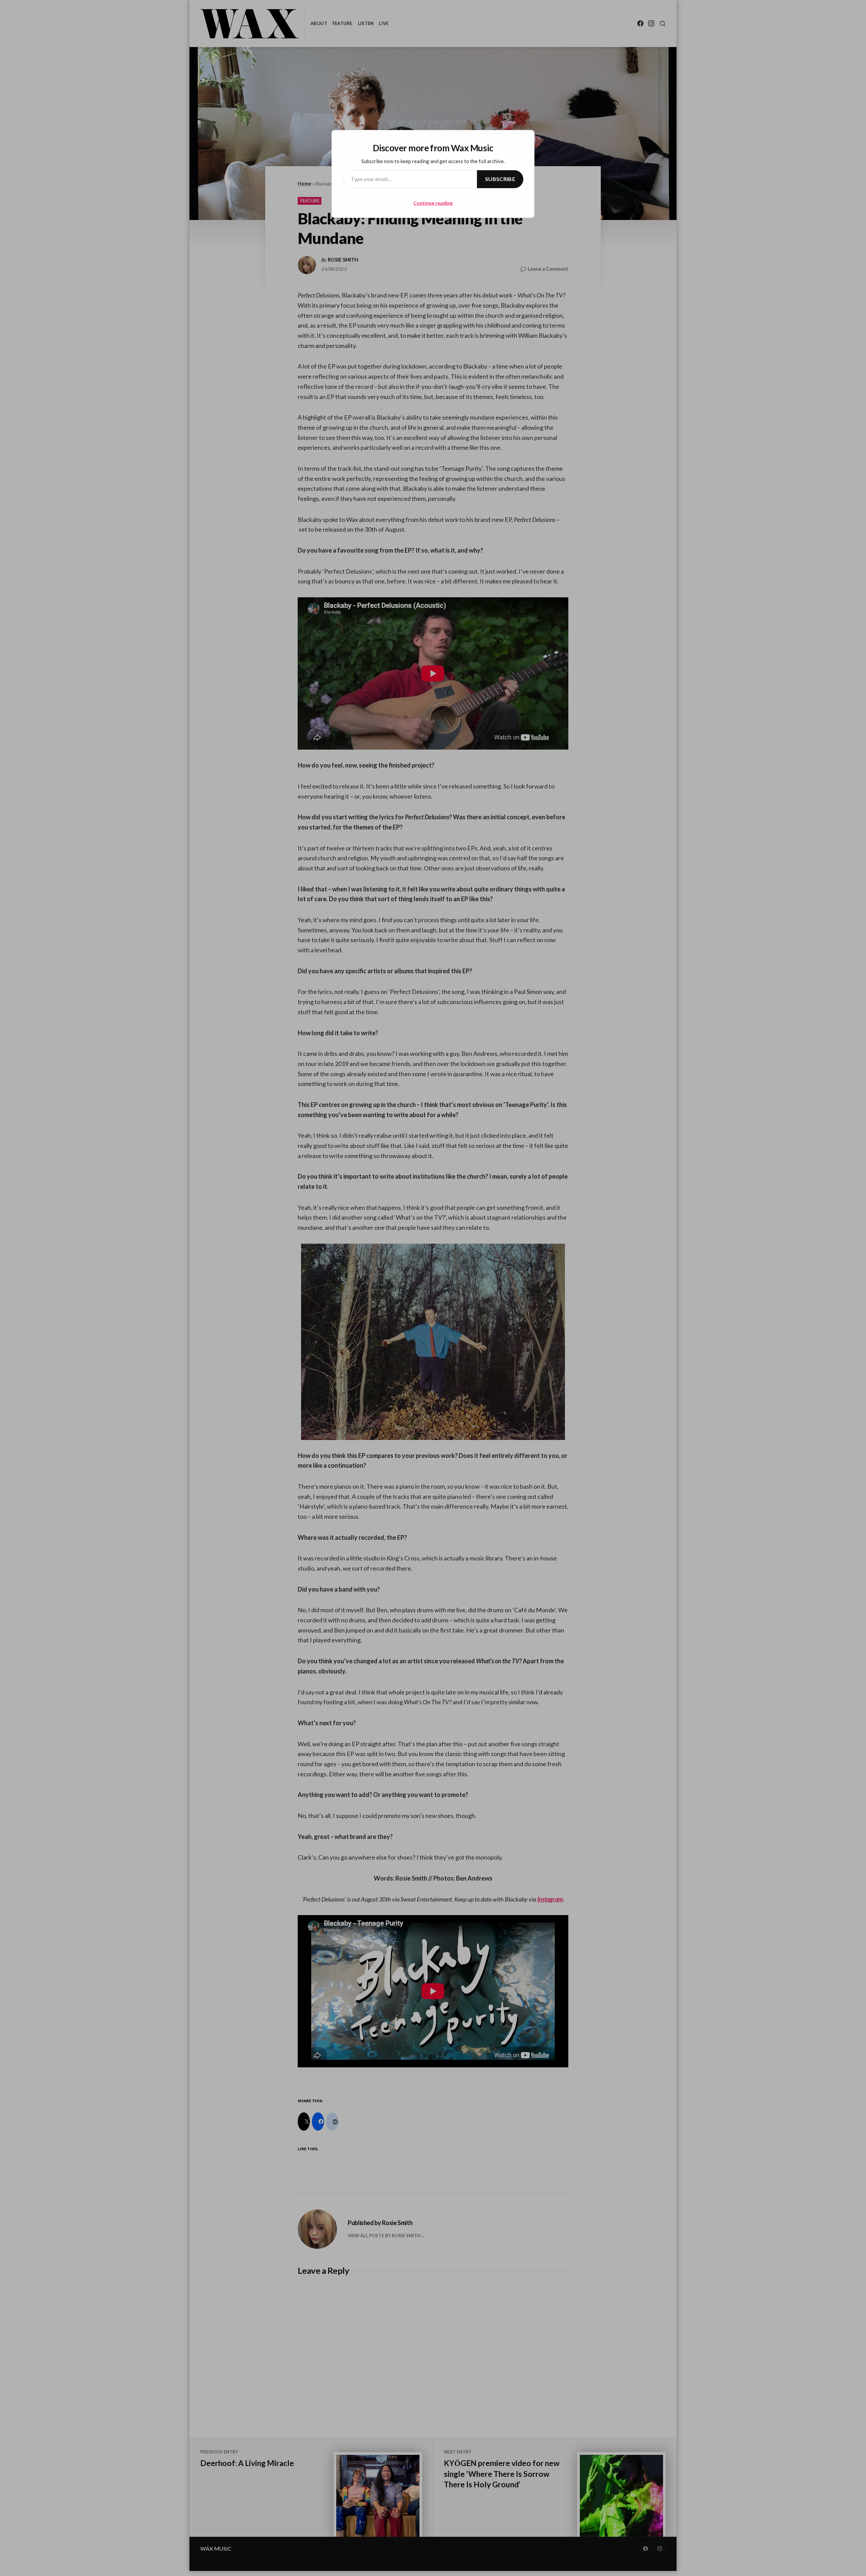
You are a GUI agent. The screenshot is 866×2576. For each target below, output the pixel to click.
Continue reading (433, 203)
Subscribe (500, 179)
